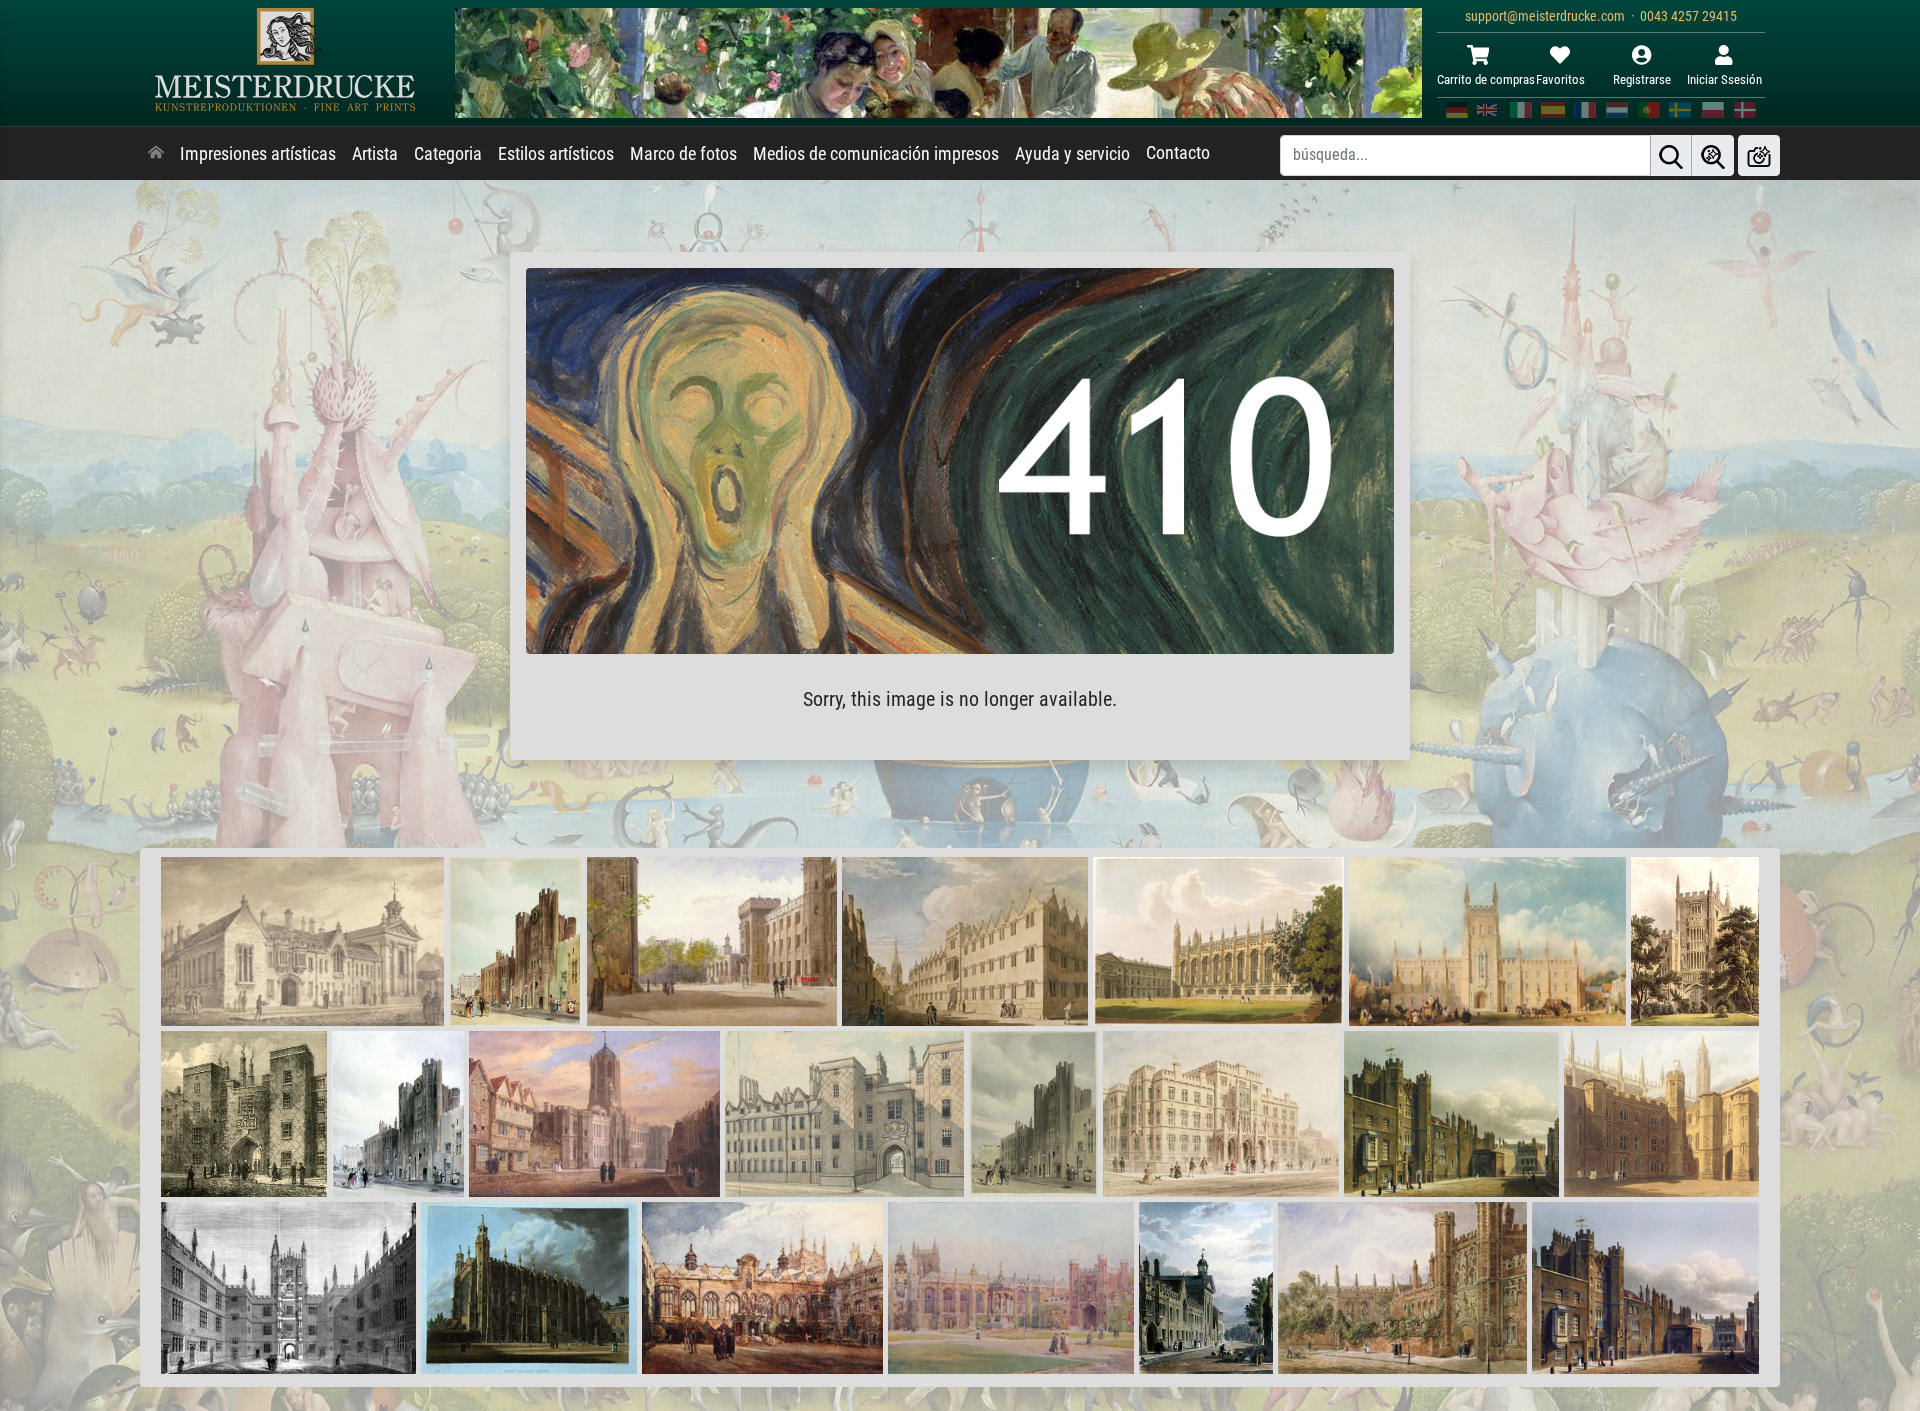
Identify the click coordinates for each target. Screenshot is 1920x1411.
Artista (375, 154)
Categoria (448, 154)
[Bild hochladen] (1759, 155)
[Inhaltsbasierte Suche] (1713, 155)
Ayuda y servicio (1072, 154)
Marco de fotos (683, 154)
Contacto (1178, 153)
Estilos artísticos (556, 154)
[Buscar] (1671, 155)
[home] (156, 154)
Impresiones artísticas (258, 154)
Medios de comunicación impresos (876, 154)
